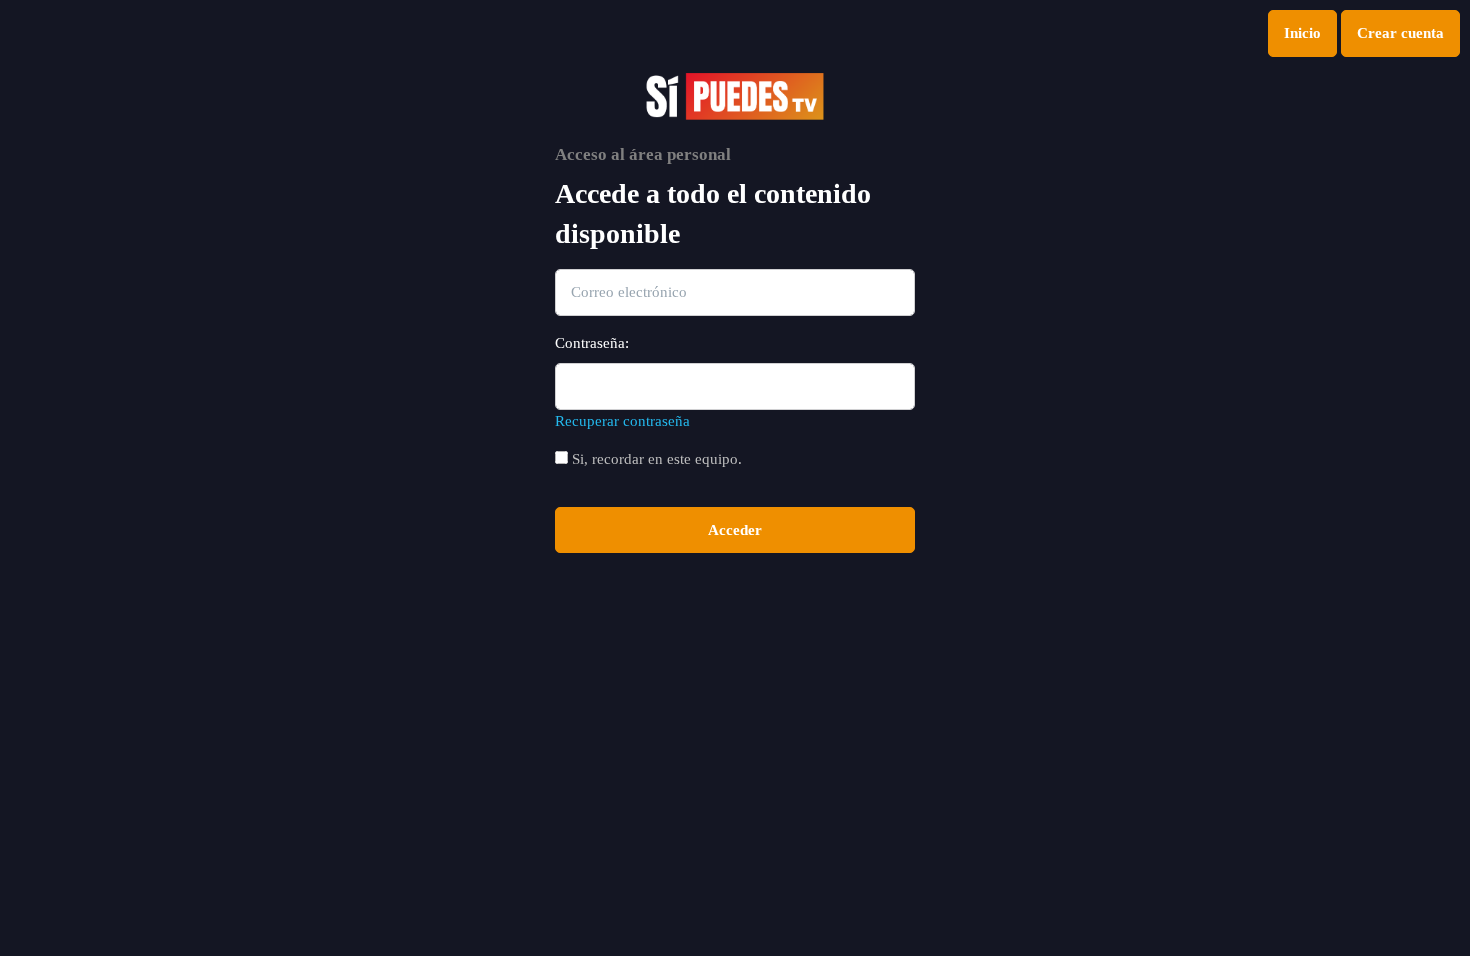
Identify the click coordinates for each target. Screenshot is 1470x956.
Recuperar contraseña (622, 421)
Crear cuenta (1400, 33)
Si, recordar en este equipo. (655, 459)
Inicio (1302, 33)
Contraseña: (592, 343)
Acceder (735, 530)
